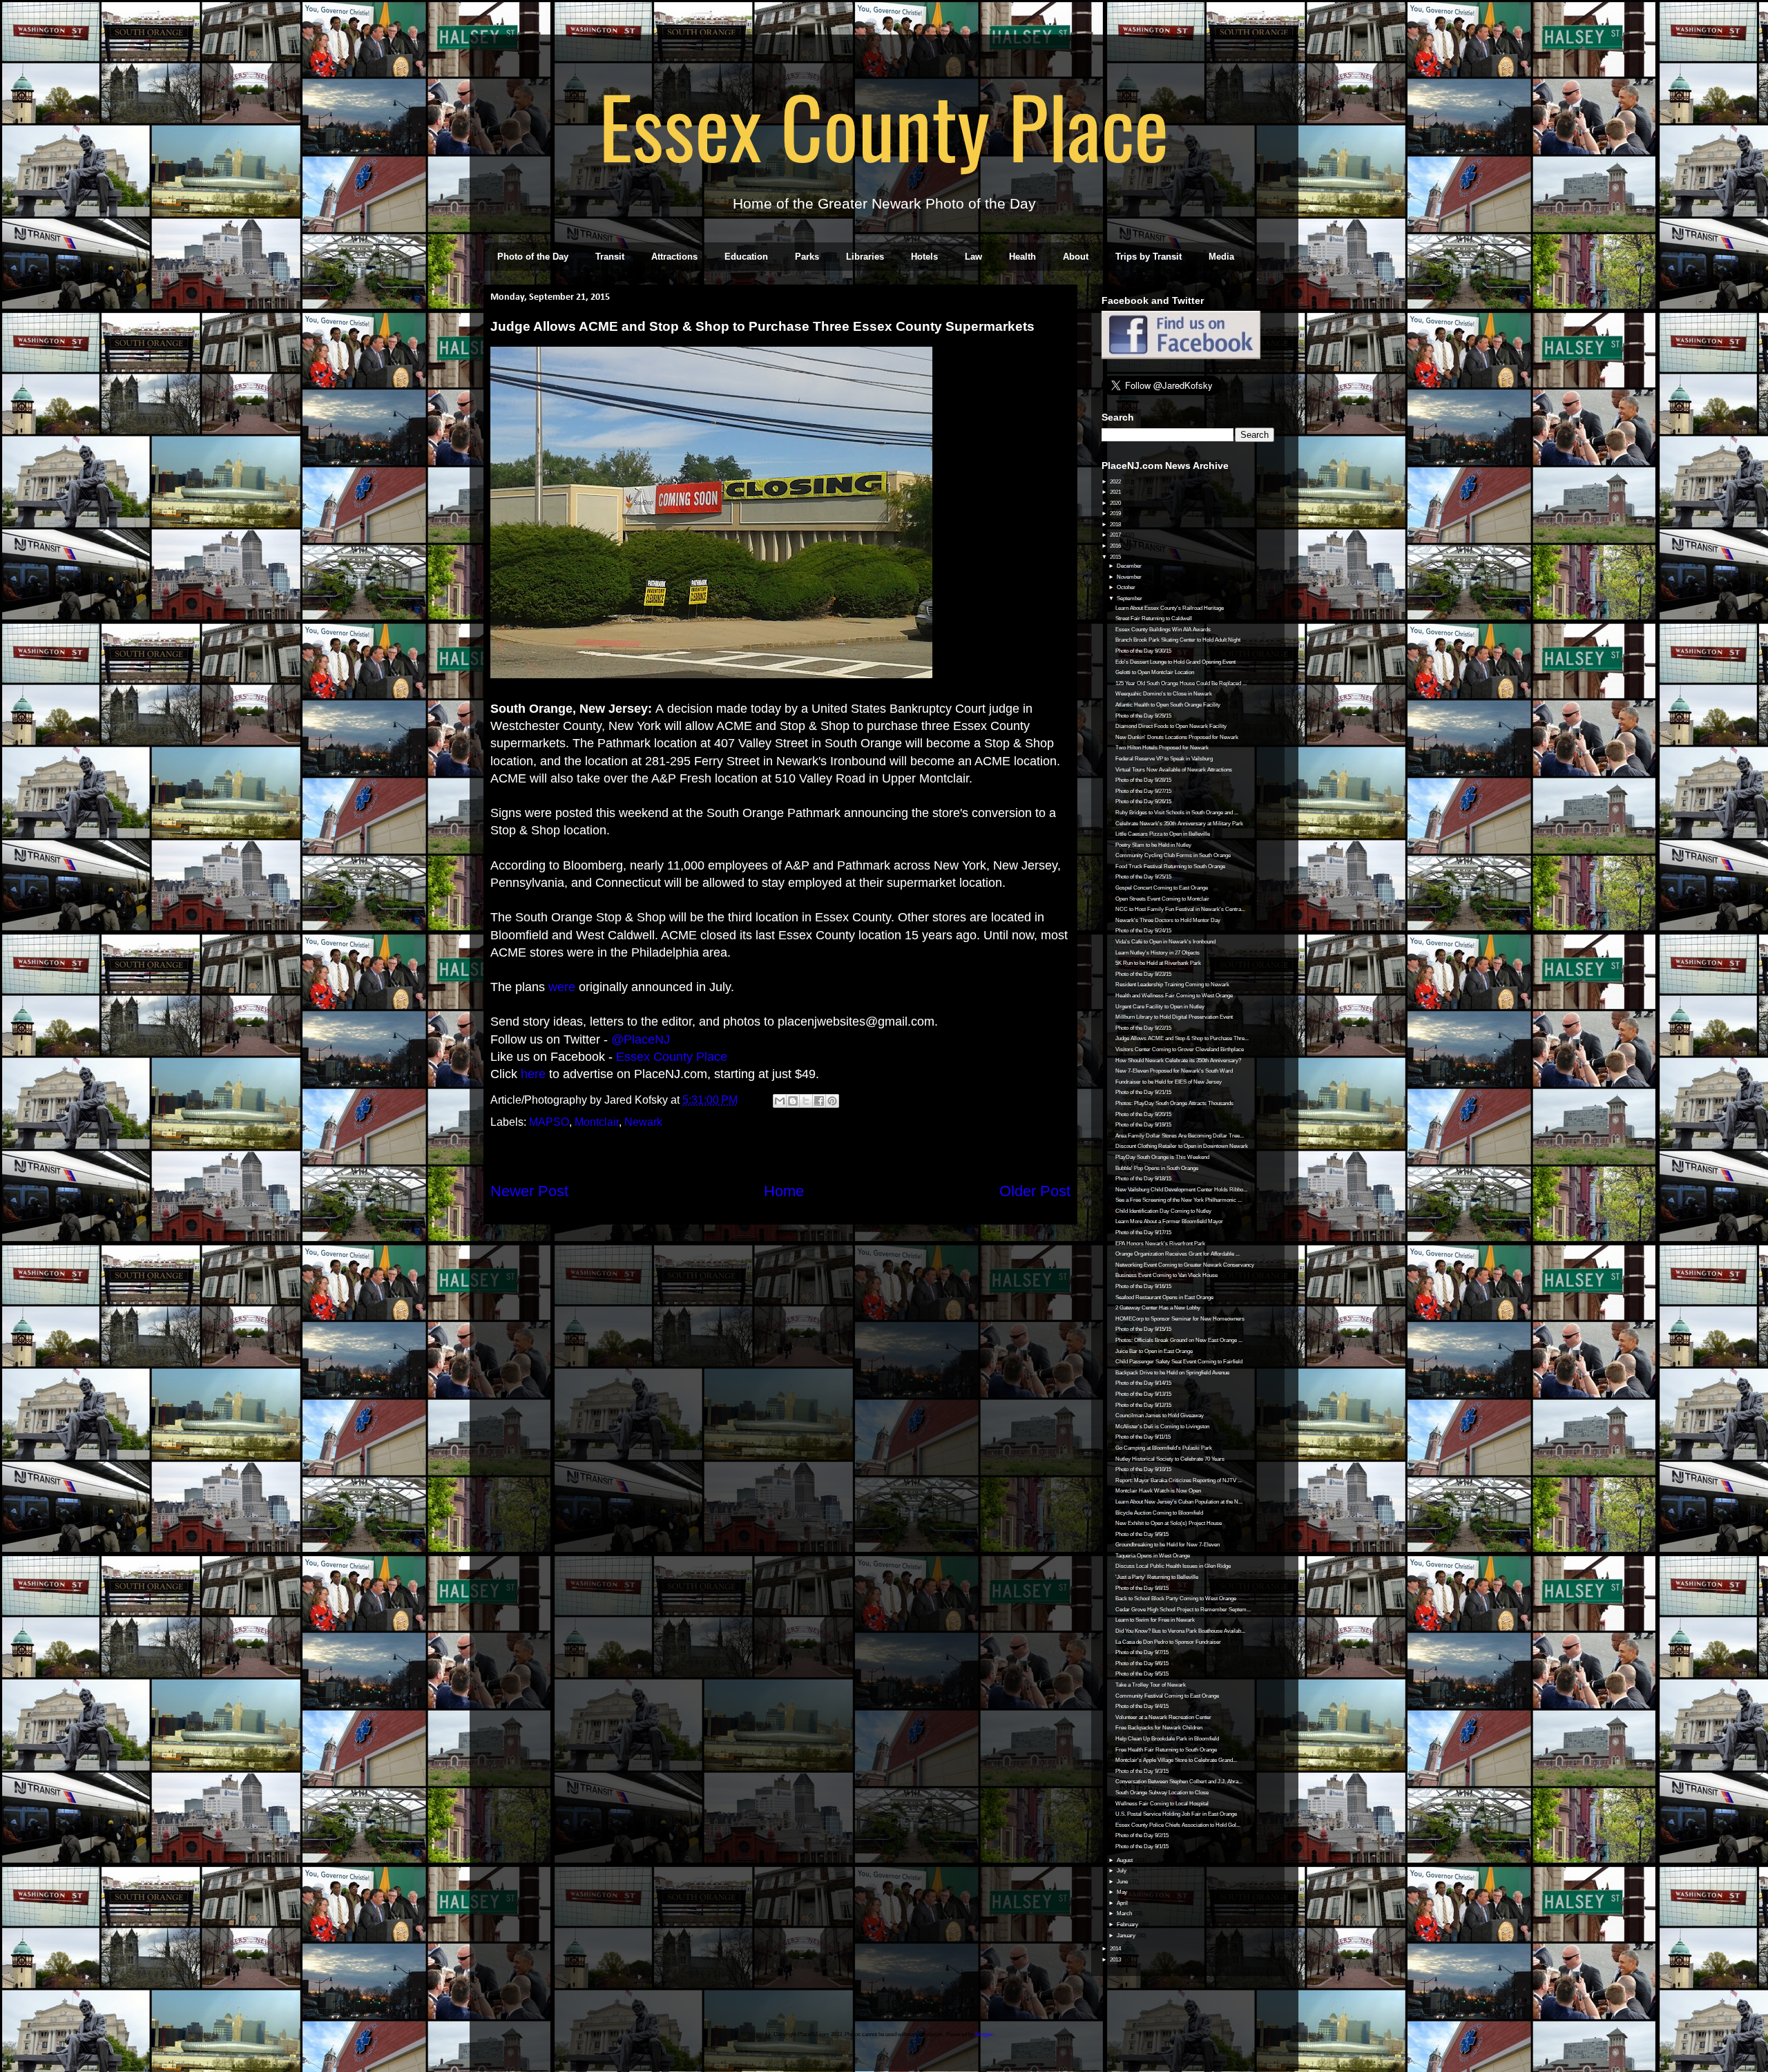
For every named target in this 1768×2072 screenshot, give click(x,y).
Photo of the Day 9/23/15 (1143, 974)
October (1127, 587)
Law (973, 257)
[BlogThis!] (793, 1101)
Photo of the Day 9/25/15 (1143, 877)
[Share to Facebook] (819, 1101)
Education (746, 257)
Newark (643, 1122)
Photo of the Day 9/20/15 (1143, 1114)
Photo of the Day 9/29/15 (1143, 716)
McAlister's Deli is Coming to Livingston (1162, 1427)
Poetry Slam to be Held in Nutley (1153, 845)
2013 (1116, 1960)
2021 (1116, 492)
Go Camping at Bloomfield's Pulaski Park (1164, 1448)
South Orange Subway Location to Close (1162, 1793)
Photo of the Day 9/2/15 (1142, 1835)
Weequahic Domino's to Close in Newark (1164, 694)
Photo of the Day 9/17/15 (1143, 1232)
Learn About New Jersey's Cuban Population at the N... (1179, 1502)
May (1123, 1892)
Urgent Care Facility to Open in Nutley (1160, 1007)
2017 (1116, 535)
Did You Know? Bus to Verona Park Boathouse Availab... (1180, 1631)
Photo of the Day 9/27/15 (1143, 791)
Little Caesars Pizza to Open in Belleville (1163, 834)
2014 (1116, 1949)
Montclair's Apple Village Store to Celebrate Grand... (1176, 1760)
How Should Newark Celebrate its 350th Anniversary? (1178, 1061)
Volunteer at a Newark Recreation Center (1163, 1717)
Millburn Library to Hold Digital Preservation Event (1174, 1017)
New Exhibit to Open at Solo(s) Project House (1169, 1523)
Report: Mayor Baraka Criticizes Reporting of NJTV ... (1179, 1480)
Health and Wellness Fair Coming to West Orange (1174, 996)
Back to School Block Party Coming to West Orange (1176, 1599)
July (1122, 1871)
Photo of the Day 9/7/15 (1142, 1652)
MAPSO (549, 1122)
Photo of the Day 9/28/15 (1143, 780)
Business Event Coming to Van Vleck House (1166, 1275)
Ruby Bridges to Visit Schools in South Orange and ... (1177, 813)
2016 (1116, 546)
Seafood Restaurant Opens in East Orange (1164, 1297)
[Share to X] (806, 1101)
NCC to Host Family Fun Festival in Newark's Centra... (1180, 909)
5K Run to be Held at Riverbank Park (1158, 963)
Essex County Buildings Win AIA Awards (1163, 630)
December (1130, 566)
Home (784, 1191)
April (1123, 1903)
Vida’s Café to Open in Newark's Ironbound (1165, 942)
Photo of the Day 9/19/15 (1143, 1125)
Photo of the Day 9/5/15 (1142, 1674)
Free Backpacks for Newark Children (1159, 1728)
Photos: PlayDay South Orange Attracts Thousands (1174, 1103)
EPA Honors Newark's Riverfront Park (1160, 1244)
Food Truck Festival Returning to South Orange (1170, 866)
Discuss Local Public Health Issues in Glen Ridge (1173, 1566)
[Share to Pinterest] (832, 1101)
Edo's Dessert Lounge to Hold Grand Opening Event (1175, 662)
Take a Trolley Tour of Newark (1151, 1685)
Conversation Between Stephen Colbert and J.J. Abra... (1179, 1782)
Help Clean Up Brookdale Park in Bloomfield (1167, 1739)
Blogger (984, 2034)
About (1076, 257)
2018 (1116, 525)
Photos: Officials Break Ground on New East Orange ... (1179, 1340)
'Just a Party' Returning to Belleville (1157, 1577)
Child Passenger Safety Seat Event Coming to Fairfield (1179, 1362)
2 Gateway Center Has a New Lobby (1158, 1308)
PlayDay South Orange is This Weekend (1162, 1157)
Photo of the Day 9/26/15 (1143, 802)
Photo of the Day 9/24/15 (1143, 931)
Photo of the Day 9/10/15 (1143, 1469)
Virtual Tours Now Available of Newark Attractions (1174, 770)
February (1128, 1925)
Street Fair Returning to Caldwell (1154, 618)
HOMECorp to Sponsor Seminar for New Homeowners (1180, 1319)
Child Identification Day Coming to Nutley (1163, 1211)
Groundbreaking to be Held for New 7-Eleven (1168, 1545)
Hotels (924, 257)
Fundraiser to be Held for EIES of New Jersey (1169, 1082)
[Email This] (780, 1101)
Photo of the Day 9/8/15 (1142, 1588)
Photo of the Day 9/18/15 (1143, 1179)
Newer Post (529, 1191)
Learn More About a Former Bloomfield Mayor (1169, 1221)
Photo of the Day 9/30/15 (1143, 651)
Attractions (674, 257)
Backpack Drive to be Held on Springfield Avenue (1172, 1373)
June (1123, 1882)
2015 (1116, 557)
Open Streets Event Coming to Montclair (1162, 899)
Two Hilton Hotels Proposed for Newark (1162, 748)
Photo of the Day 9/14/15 (1143, 1383)
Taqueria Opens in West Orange (1153, 1556)
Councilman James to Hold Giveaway (1160, 1416)
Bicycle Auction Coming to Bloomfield (1159, 1513)
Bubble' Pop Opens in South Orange (1157, 1168)
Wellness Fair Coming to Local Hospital (1162, 1804)
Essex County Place (884, 125)
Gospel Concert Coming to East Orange (1162, 888)
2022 (1116, 482)
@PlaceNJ (641, 1039)
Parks (807, 257)
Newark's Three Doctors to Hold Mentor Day (1168, 920)
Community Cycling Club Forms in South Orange (1173, 855)
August (1125, 1860)
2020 (1116, 503)
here (533, 1074)
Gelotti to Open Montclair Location (1155, 672)
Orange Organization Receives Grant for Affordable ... (1178, 1254)
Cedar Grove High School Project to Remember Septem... (1183, 1610)
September (1130, 598)
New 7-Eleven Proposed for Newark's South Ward (1174, 1071)
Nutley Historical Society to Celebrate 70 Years (1170, 1459)
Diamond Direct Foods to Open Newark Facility (1171, 726)
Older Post (1035, 1191)
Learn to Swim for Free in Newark (1155, 1620)
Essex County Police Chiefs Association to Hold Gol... (1178, 1825)
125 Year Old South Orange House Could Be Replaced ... (1181, 683)
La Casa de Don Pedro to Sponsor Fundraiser (1168, 1642)
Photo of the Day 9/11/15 (1143, 1437)
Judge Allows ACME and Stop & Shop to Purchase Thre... (1182, 1038)
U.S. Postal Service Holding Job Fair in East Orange (1176, 1814)
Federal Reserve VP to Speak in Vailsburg (1164, 759)
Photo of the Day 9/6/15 (1142, 1663)
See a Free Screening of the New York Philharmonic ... (1179, 1200)
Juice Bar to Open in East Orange (1154, 1351)
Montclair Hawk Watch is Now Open (1158, 1491)
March (1125, 1913)
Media (1221, 257)
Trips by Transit (1149, 257)
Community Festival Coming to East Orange (1167, 1696)
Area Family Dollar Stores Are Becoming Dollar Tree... (1180, 1136)
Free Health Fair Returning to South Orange (1166, 1750)
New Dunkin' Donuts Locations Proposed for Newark (1177, 737)
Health (1022, 257)
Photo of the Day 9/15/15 (1143, 1329)
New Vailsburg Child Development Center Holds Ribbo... (1181, 1190)
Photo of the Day (533, 257)
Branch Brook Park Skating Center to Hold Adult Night (1178, 640)
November (1130, 577)
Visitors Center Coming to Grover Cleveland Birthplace (1180, 1049)
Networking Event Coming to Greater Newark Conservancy (1185, 1265)
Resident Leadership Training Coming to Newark (1172, 985)
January (1127, 1936)
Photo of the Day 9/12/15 (1143, 1405)
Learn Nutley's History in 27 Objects (1157, 953)
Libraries (865, 257)
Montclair (597, 1122)
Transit (610, 257)
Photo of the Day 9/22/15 (1143, 1028)
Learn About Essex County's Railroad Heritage (1170, 608)
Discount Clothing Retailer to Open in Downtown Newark (1182, 1146)
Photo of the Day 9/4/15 (1142, 1706)
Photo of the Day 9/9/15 (1142, 1534)
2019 (1116, 514)
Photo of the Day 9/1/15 (1142, 1846)
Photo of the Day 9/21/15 (1143, 1092)
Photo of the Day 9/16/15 (1143, 1286)
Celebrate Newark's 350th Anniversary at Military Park (1179, 824)
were (562, 987)
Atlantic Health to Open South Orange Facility (1168, 705)
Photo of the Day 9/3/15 (1142, 1771)
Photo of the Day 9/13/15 (1143, 1394)
